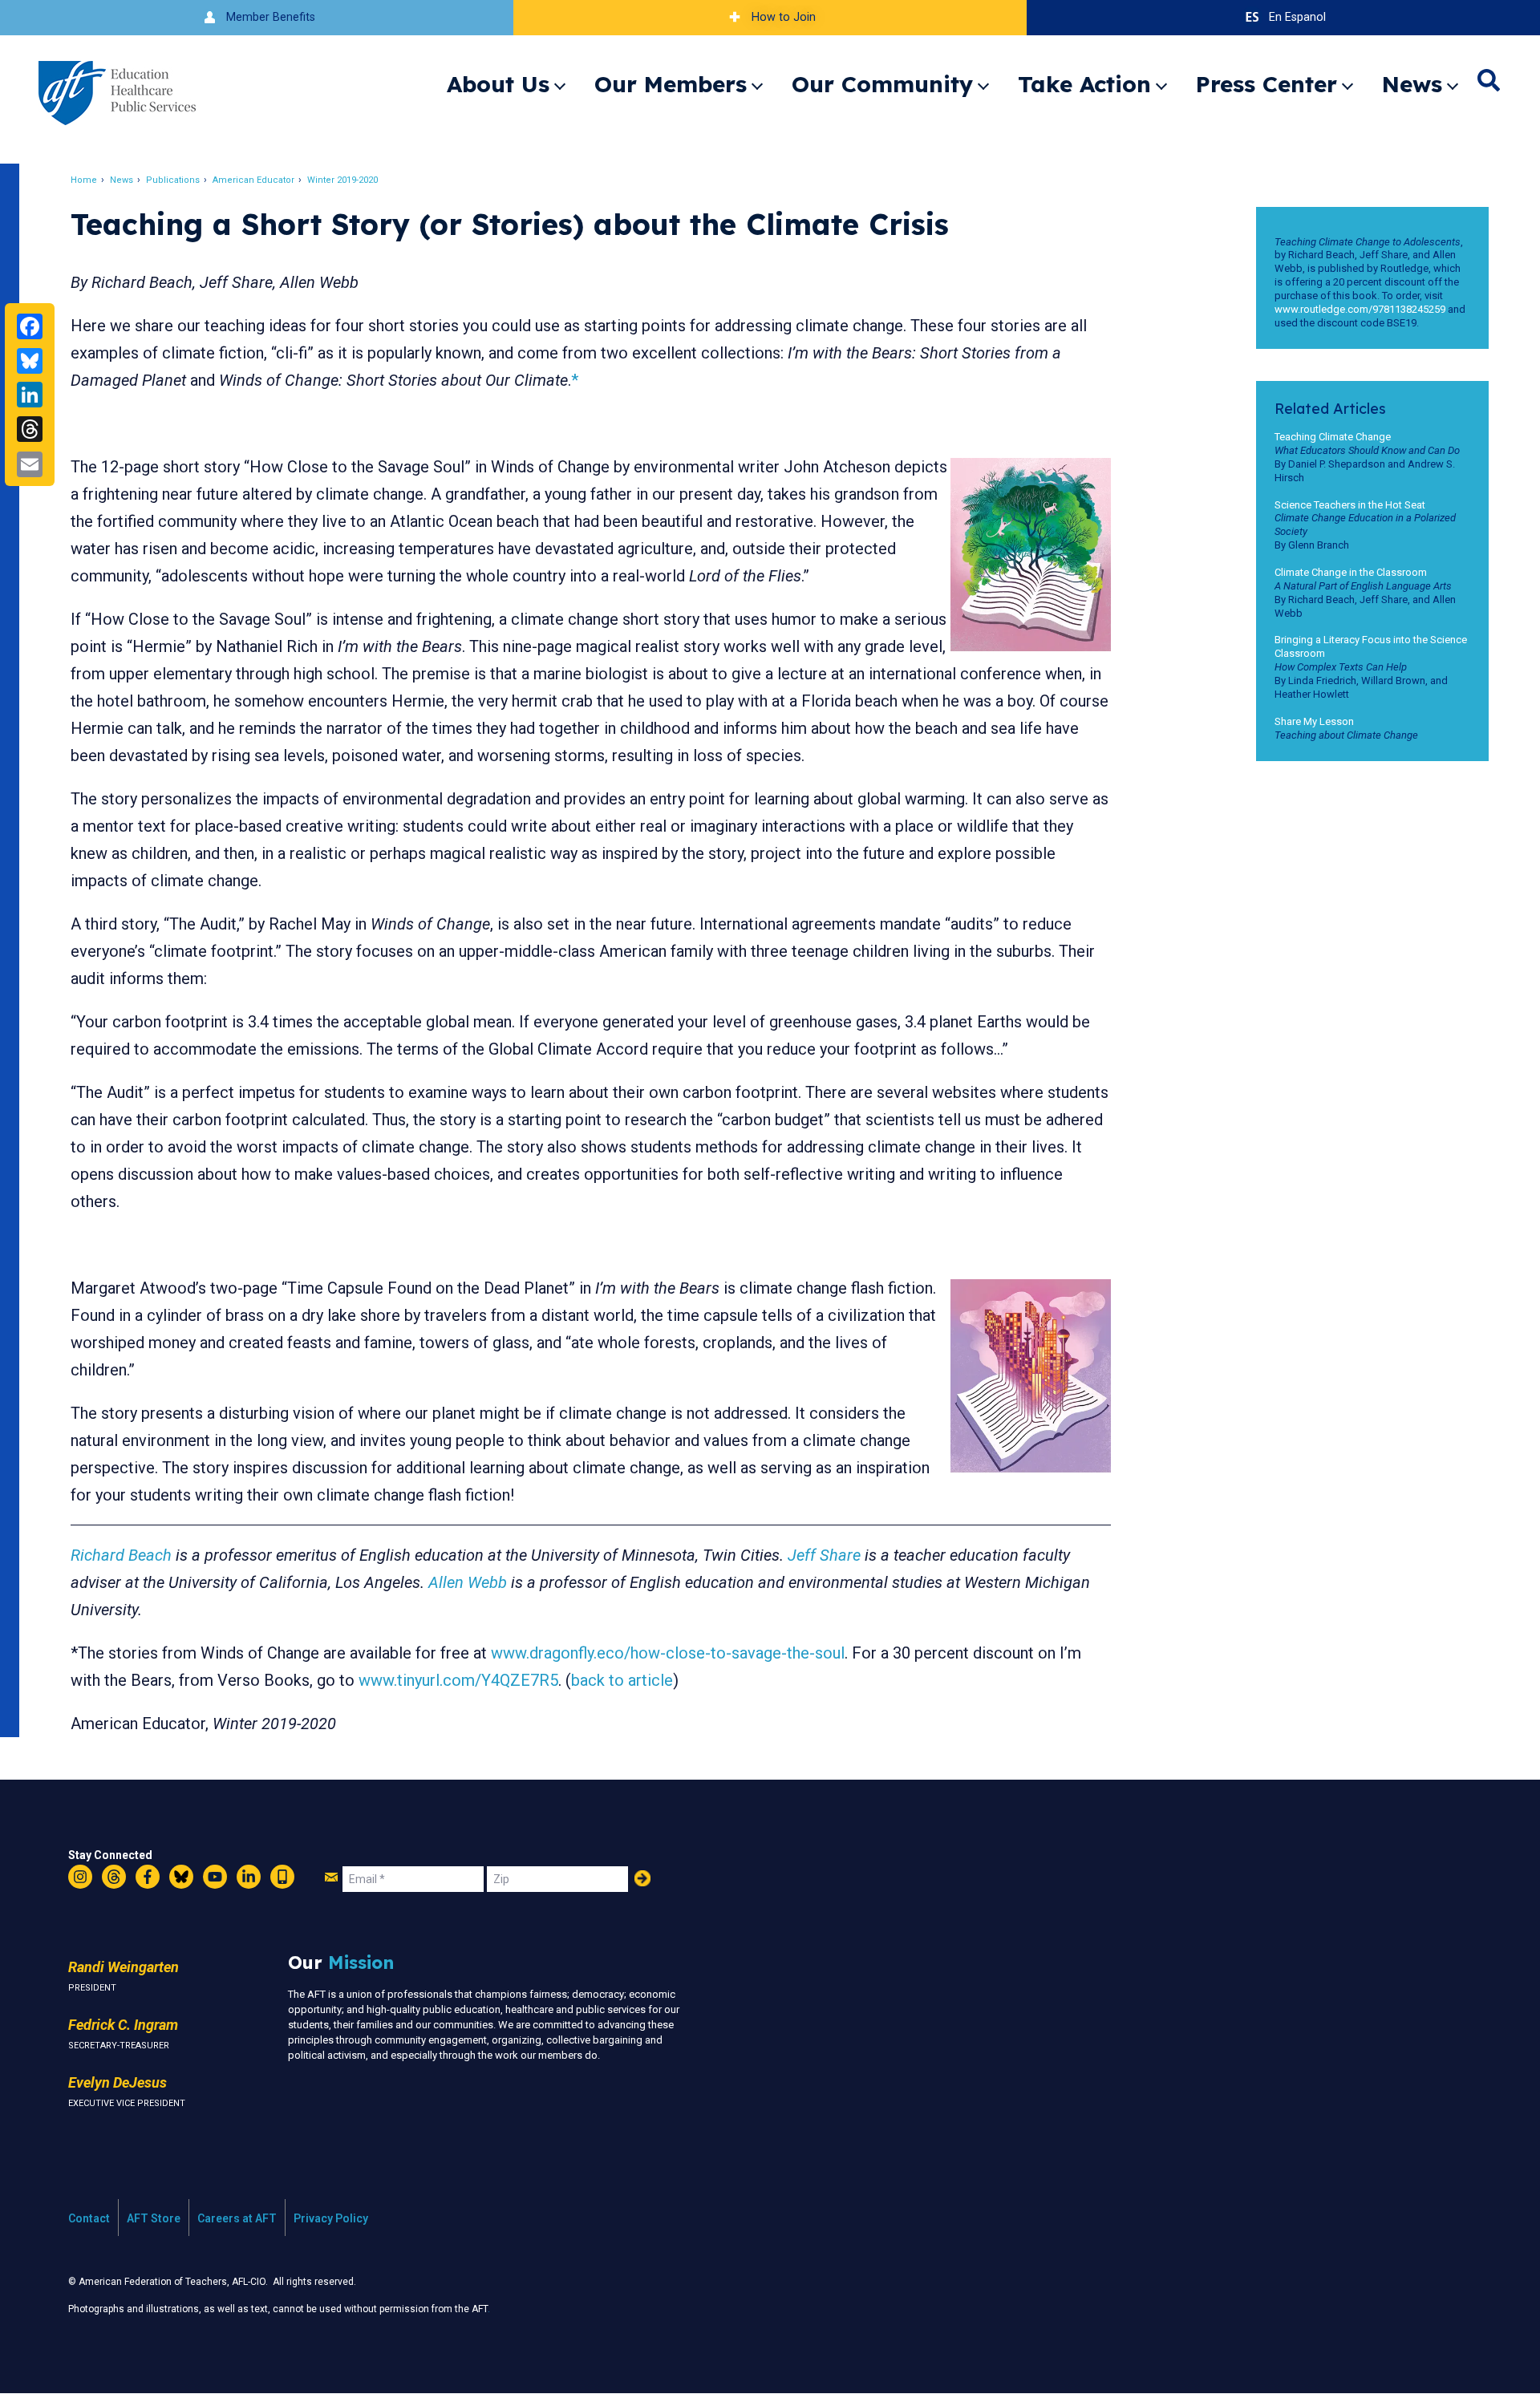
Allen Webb (468, 1582)
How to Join (784, 17)
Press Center (1266, 84)
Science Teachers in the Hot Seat (1350, 505)
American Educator (253, 180)
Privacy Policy (331, 2218)
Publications (173, 180)
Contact (89, 2218)
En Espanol (1297, 17)
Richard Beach (121, 1555)
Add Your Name (642, 1878)
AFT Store (154, 2218)
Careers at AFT (237, 2218)
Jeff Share (824, 1555)
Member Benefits (271, 17)
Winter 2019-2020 (342, 180)
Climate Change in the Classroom (1351, 572)
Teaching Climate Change (1333, 437)
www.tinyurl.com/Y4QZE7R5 (458, 1680)
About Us (498, 84)
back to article (622, 1680)
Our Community (882, 84)
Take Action (1084, 84)
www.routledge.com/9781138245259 (1360, 309)
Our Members (671, 84)
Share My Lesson (1314, 721)
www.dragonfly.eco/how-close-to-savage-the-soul (668, 1653)
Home (84, 180)
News (1412, 84)
